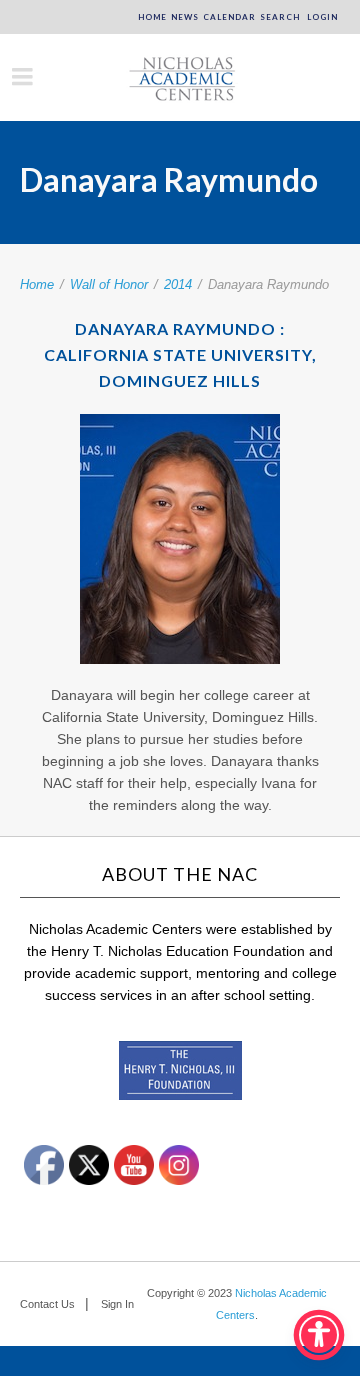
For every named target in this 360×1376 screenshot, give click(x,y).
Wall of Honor (109, 284)
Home (152, 17)
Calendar (229, 17)
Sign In (117, 1304)
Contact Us (47, 1304)
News (185, 17)
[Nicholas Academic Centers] (180, 77)
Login (321, 17)
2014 (178, 284)
